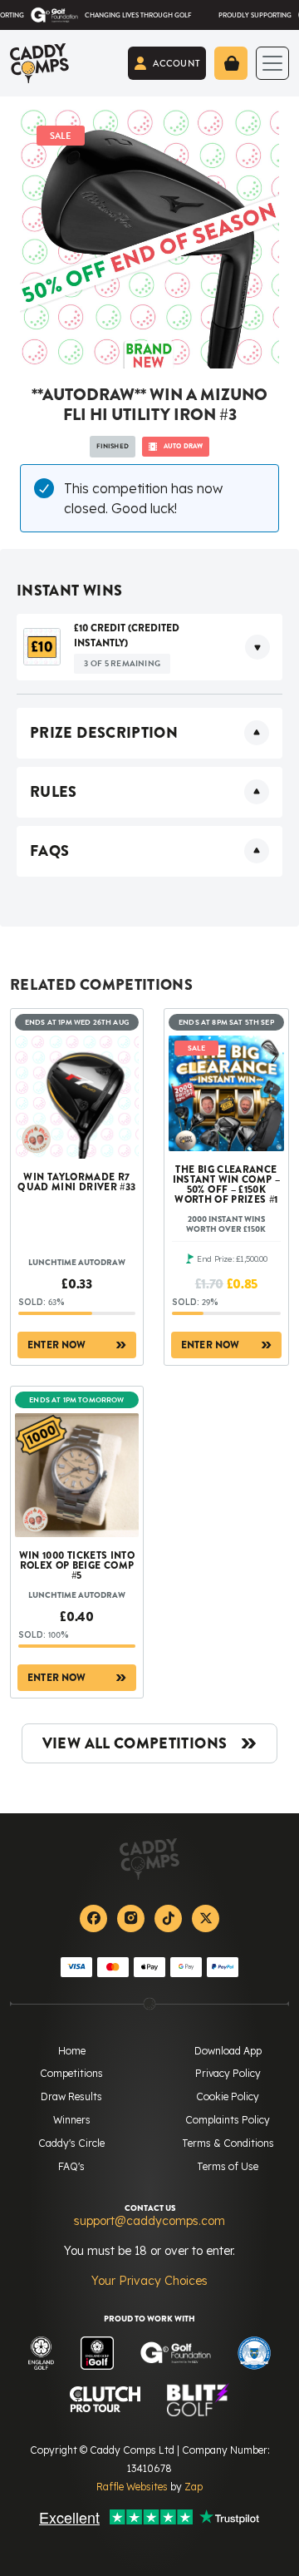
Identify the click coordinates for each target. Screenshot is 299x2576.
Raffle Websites (132, 2487)
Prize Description (104, 733)
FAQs (49, 851)
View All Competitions (135, 1743)
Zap (194, 2487)
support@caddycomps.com (149, 2221)
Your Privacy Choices (149, 2281)
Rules (54, 792)
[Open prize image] (42, 647)
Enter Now (57, 1345)
